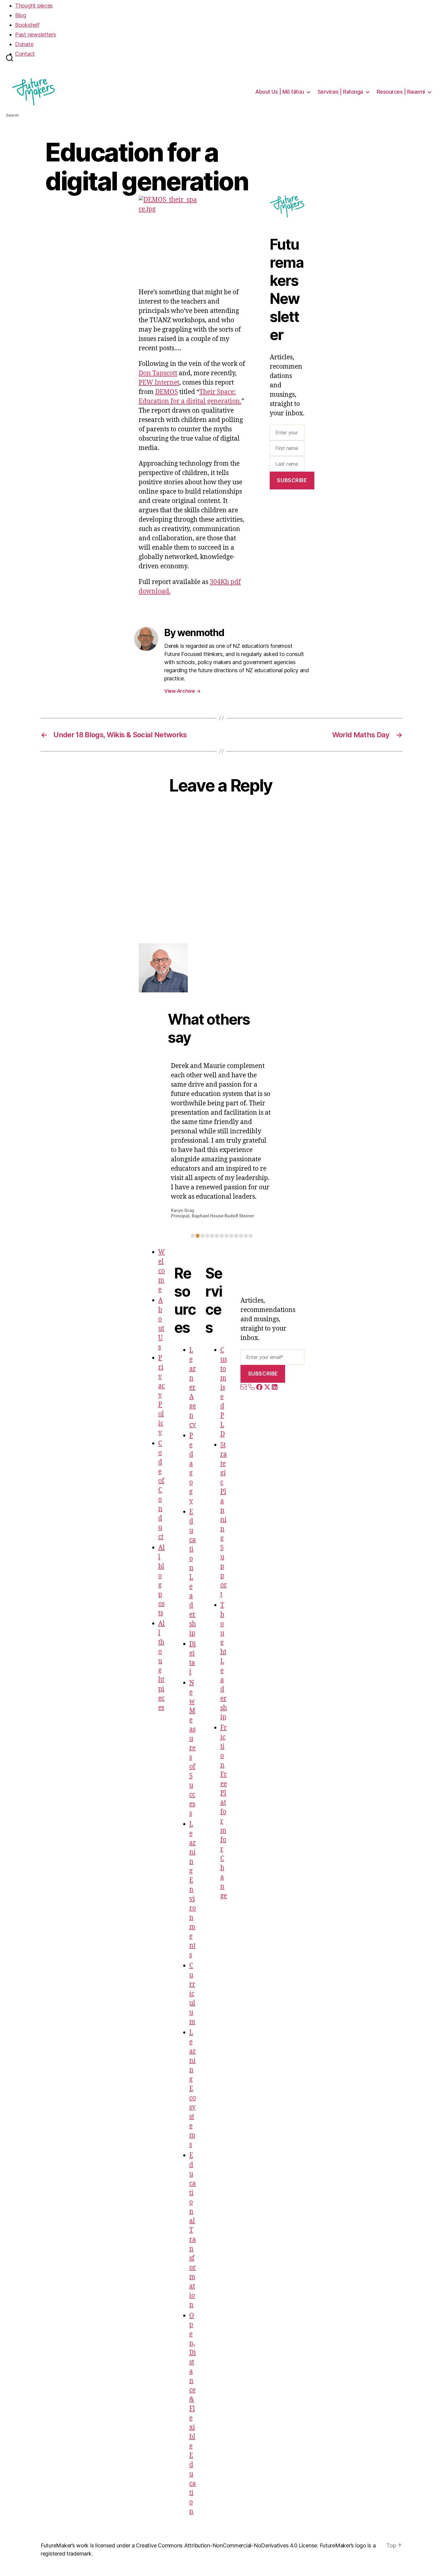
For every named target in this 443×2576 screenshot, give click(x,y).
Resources (401, 92)
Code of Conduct (161, 1490)
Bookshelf (27, 25)
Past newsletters (36, 34)
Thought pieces (34, 6)
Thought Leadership (224, 1661)
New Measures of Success (192, 1748)
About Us (280, 92)
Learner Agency (193, 1387)
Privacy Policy (162, 1395)
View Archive (182, 691)
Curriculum (192, 1994)
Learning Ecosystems (193, 2089)
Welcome (162, 1271)
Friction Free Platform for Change (224, 1812)
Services (340, 92)
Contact (25, 54)
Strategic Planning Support (224, 1520)
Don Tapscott (158, 373)
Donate (24, 44)
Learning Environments (193, 1889)
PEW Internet (159, 383)
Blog (21, 15)
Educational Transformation (193, 2230)
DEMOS (167, 392)
